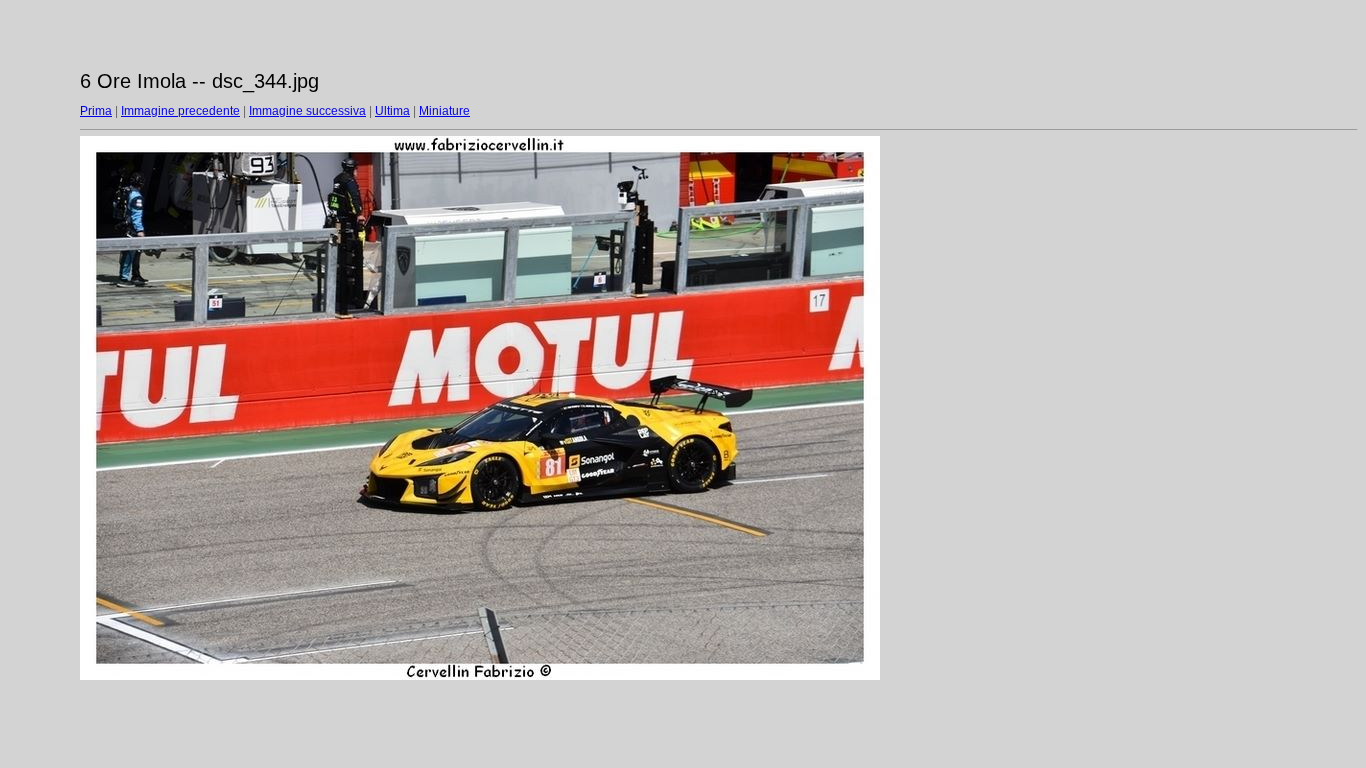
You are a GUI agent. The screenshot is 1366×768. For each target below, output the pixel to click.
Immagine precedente (180, 111)
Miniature (444, 111)
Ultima (392, 111)
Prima (96, 111)
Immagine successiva (307, 111)
